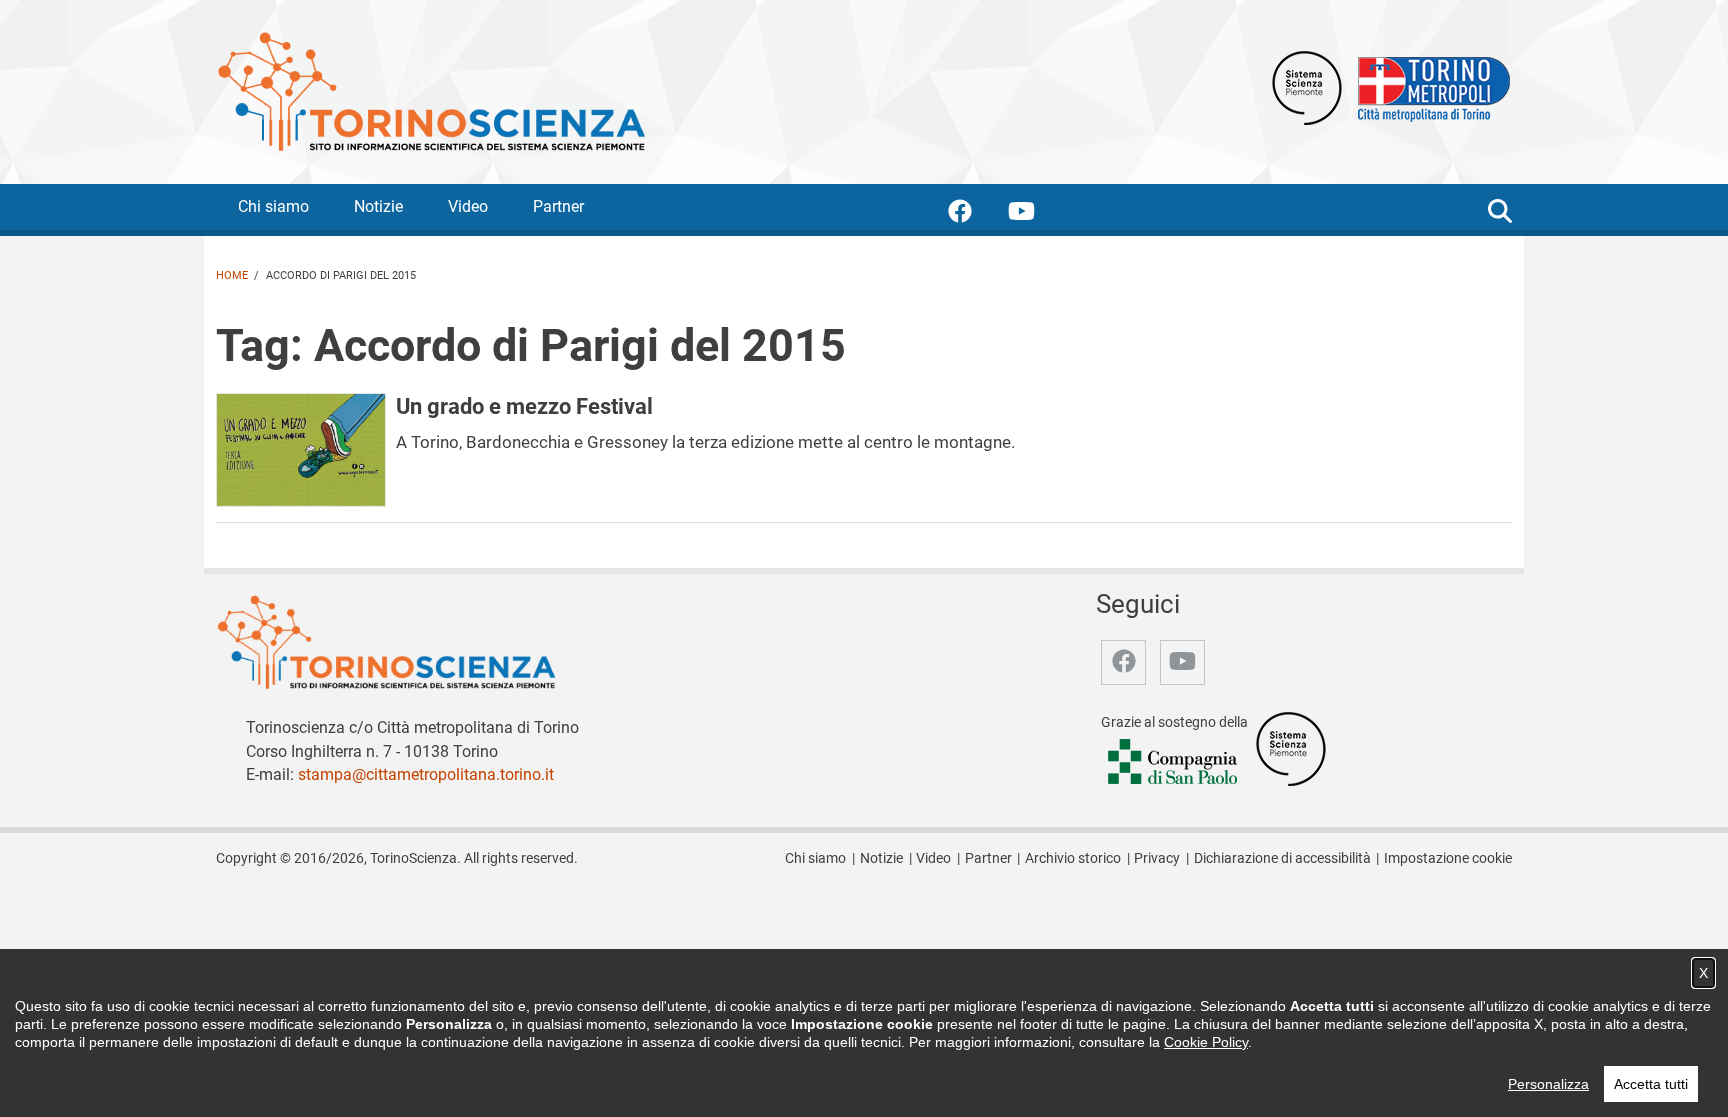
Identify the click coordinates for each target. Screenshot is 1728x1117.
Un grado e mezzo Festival (524, 406)
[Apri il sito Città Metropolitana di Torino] (1429, 86)
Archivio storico (1073, 858)
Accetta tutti (1651, 1084)
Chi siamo (273, 206)
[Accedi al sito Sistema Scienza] (1291, 747)
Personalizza (1548, 1084)
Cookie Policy (1206, 1042)
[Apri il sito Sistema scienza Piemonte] (1307, 86)
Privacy (1157, 858)
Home (232, 275)
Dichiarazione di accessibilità (1282, 858)
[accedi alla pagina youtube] (1037, 214)
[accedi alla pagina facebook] (976, 214)
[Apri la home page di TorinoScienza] (431, 90)
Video (468, 206)
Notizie (378, 206)
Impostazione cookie (1448, 858)
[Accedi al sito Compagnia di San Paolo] (1174, 762)
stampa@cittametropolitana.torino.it (426, 774)
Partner (558, 206)
